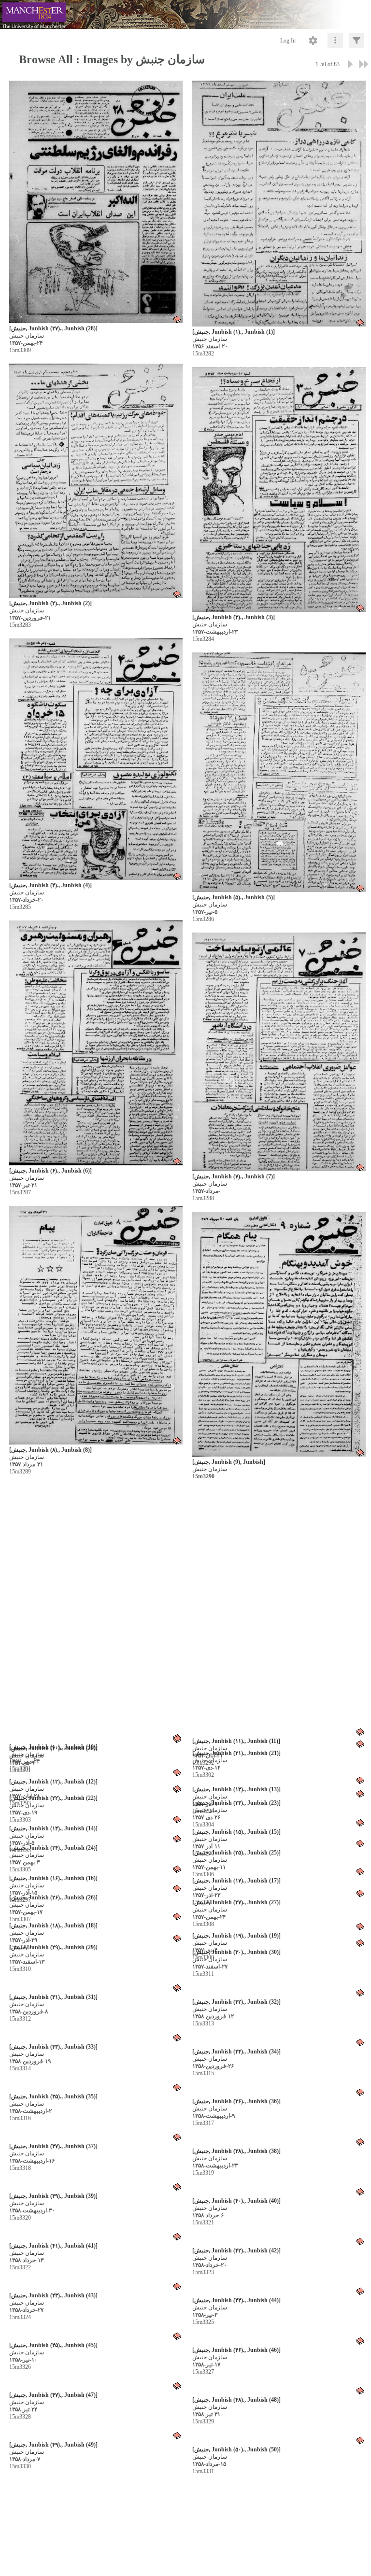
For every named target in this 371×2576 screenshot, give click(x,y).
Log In (288, 41)
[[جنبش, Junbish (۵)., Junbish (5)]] (279, 772)
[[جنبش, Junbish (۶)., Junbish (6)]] (96, 1043)
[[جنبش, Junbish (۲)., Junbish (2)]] (96, 481)
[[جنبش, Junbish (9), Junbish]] (279, 1335)
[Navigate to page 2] (350, 64)
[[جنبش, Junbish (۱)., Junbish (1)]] (279, 204)
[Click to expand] (357, 41)
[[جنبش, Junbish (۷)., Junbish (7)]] (279, 1052)
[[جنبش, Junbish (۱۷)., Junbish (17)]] (279, 2457)
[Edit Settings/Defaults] (313, 41)
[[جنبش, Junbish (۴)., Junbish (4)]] (96, 759)
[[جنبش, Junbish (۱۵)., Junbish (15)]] (279, 2180)
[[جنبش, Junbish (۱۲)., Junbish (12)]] (96, 1903)
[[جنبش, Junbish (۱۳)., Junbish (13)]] (279, 1899)
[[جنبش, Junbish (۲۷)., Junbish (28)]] (96, 202)
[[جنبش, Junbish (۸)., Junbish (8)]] (96, 1325)
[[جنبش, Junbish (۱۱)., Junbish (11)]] (279, 1613)
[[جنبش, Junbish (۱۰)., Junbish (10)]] (96, 1614)
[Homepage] (185, 14)
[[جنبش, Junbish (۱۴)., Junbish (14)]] (96, 2184)
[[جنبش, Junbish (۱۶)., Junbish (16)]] (96, 2463)
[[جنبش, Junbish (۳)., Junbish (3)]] (279, 490)
